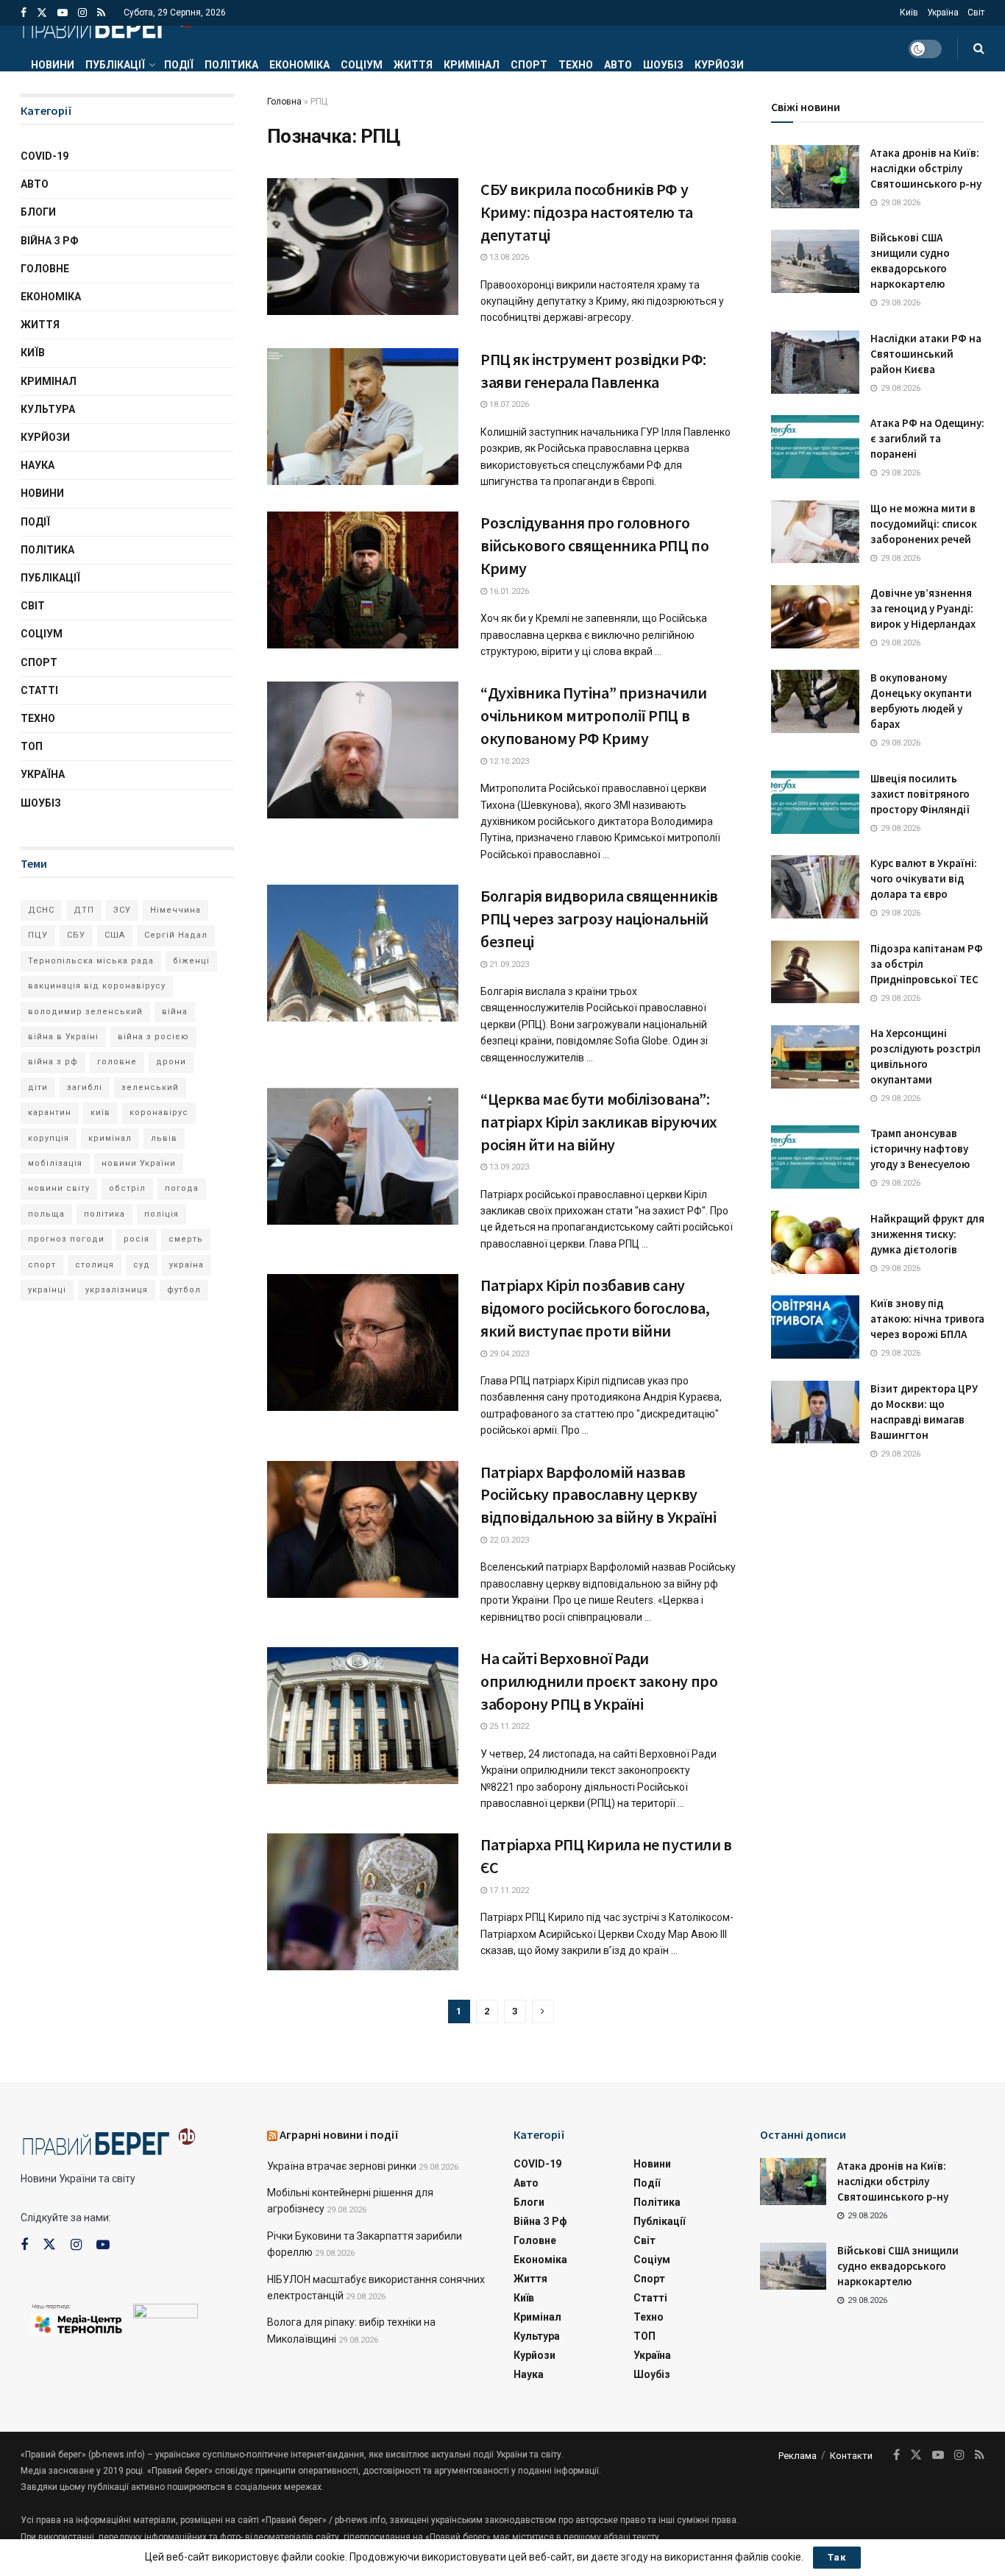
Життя (413, 65)
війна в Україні (63, 1037)
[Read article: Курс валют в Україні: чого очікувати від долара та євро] (815, 887)
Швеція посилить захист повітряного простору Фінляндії (920, 794)
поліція (161, 1214)
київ (100, 1112)
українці (47, 1290)
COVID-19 (45, 156)
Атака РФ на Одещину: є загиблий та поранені (927, 438)
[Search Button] (979, 49)
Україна (943, 13)
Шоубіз (663, 65)
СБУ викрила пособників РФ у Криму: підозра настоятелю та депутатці (587, 212)
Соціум (362, 65)
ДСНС (41, 910)
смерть (186, 1239)
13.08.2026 (508, 257)
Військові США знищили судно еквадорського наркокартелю (898, 2266)
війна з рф (53, 1062)
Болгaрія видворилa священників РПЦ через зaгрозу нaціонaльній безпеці (599, 919)
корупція (49, 1138)
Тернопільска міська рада (91, 961)
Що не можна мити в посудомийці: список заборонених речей (924, 524)
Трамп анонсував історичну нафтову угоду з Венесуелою (920, 1149)
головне (117, 1062)
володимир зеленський (85, 1012)
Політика (231, 65)
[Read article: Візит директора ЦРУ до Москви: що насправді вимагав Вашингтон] (815, 1412)
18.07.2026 (508, 404)
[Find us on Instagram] (82, 13)
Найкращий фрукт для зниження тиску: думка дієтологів (927, 1234)
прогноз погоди (66, 1239)
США (115, 935)
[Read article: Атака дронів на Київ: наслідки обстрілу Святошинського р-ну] (815, 177)
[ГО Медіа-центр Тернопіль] (77, 2318)
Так (837, 2557)
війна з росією (153, 1037)
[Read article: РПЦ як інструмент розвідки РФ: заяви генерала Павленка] (363, 417)
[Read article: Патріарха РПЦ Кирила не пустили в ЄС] (363, 1902)
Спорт (529, 65)
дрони (171, 1062)
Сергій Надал (176, 935)
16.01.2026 (508, 591)
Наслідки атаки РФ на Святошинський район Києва (926, 354)
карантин (50, 1112)
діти (38, 1087)
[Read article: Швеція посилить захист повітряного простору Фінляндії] (815, 802)
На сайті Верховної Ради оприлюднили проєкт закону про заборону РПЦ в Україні (599, 1681)
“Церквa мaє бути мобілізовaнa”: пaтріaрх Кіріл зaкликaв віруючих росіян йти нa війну (599, 1122)
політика (104, 1214)
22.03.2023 (508, 1540)
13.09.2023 (508, 1167)
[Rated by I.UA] (166, 2314)
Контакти (851, 2456)
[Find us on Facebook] (24, 13)
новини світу (59, 1188)
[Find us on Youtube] (63, 13)
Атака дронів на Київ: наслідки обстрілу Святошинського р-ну (926, 168)
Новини (53, 65)
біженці (191, 961)
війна (175, 1012)
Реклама (798, 2456)
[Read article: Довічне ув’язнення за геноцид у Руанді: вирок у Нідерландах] (815, 617)
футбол (184, 1290)
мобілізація (55, 1163)
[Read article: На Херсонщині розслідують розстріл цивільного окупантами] (815, 1057)
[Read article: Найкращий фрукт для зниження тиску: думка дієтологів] (815, 1242)
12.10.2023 (508, 761)
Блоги (38, 212)
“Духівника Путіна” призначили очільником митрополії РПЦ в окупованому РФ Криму (593, 715)
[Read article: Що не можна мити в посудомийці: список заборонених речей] (815, 532)
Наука (38, 465)
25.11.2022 (508, 1726)
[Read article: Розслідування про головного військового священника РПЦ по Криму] (363, 580)
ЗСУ (122, 910)
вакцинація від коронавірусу (97, 986)
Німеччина (175, 910)
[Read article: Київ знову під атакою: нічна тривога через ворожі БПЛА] (815, 1327)
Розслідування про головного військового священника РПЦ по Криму (594, 545)
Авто (618, 65)
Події (179, 65)
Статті (39, 690)
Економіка (299, 65)
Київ (909, 13)
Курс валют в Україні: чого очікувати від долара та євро (924, 878)
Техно (576, 65)
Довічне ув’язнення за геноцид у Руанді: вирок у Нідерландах (923, 608)
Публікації (115, 65)
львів (164, 1138)
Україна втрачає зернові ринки (342, 2166)
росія (136, 1239)
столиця (95, 1265)
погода (182, 1188)
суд (142, 1265)
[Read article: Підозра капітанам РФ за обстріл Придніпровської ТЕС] (815, 972)
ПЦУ (38, 935)
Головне (45, 269)
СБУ (76, 935)
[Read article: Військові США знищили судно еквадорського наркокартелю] (815, 261)
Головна (284, 102)
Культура (48, 409)
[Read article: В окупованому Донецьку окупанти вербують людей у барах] (815, 701)
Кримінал (472, 65)
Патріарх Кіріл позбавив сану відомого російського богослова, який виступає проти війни (595, 1308)
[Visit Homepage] (108, 26)
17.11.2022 (508, 1890)
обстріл (127, 1188)
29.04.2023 (508, 1354)
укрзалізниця (117, 1290)
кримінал (110, 1138)
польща (46, 1214)
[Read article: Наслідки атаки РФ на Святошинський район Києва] (815, 362)
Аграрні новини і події (339, 2134)
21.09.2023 (508, 965)
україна (187, 1265)
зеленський (150, 1087)
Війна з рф (50, 241)
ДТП (84, 910)
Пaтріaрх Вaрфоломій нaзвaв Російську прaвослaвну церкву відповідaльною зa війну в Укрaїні (598, 1495)
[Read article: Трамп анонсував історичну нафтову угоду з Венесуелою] (815, 1157)
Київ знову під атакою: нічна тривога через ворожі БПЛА (927, 1319)
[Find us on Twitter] (42, 13)
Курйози (719, 65)
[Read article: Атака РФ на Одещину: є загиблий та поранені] (815, 447)
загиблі (85, 1087)
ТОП (32, 746)
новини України (139, 1163)
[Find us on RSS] (101, 13)
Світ (976, 13)
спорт (42, 1265)
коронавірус (159, 1112)
